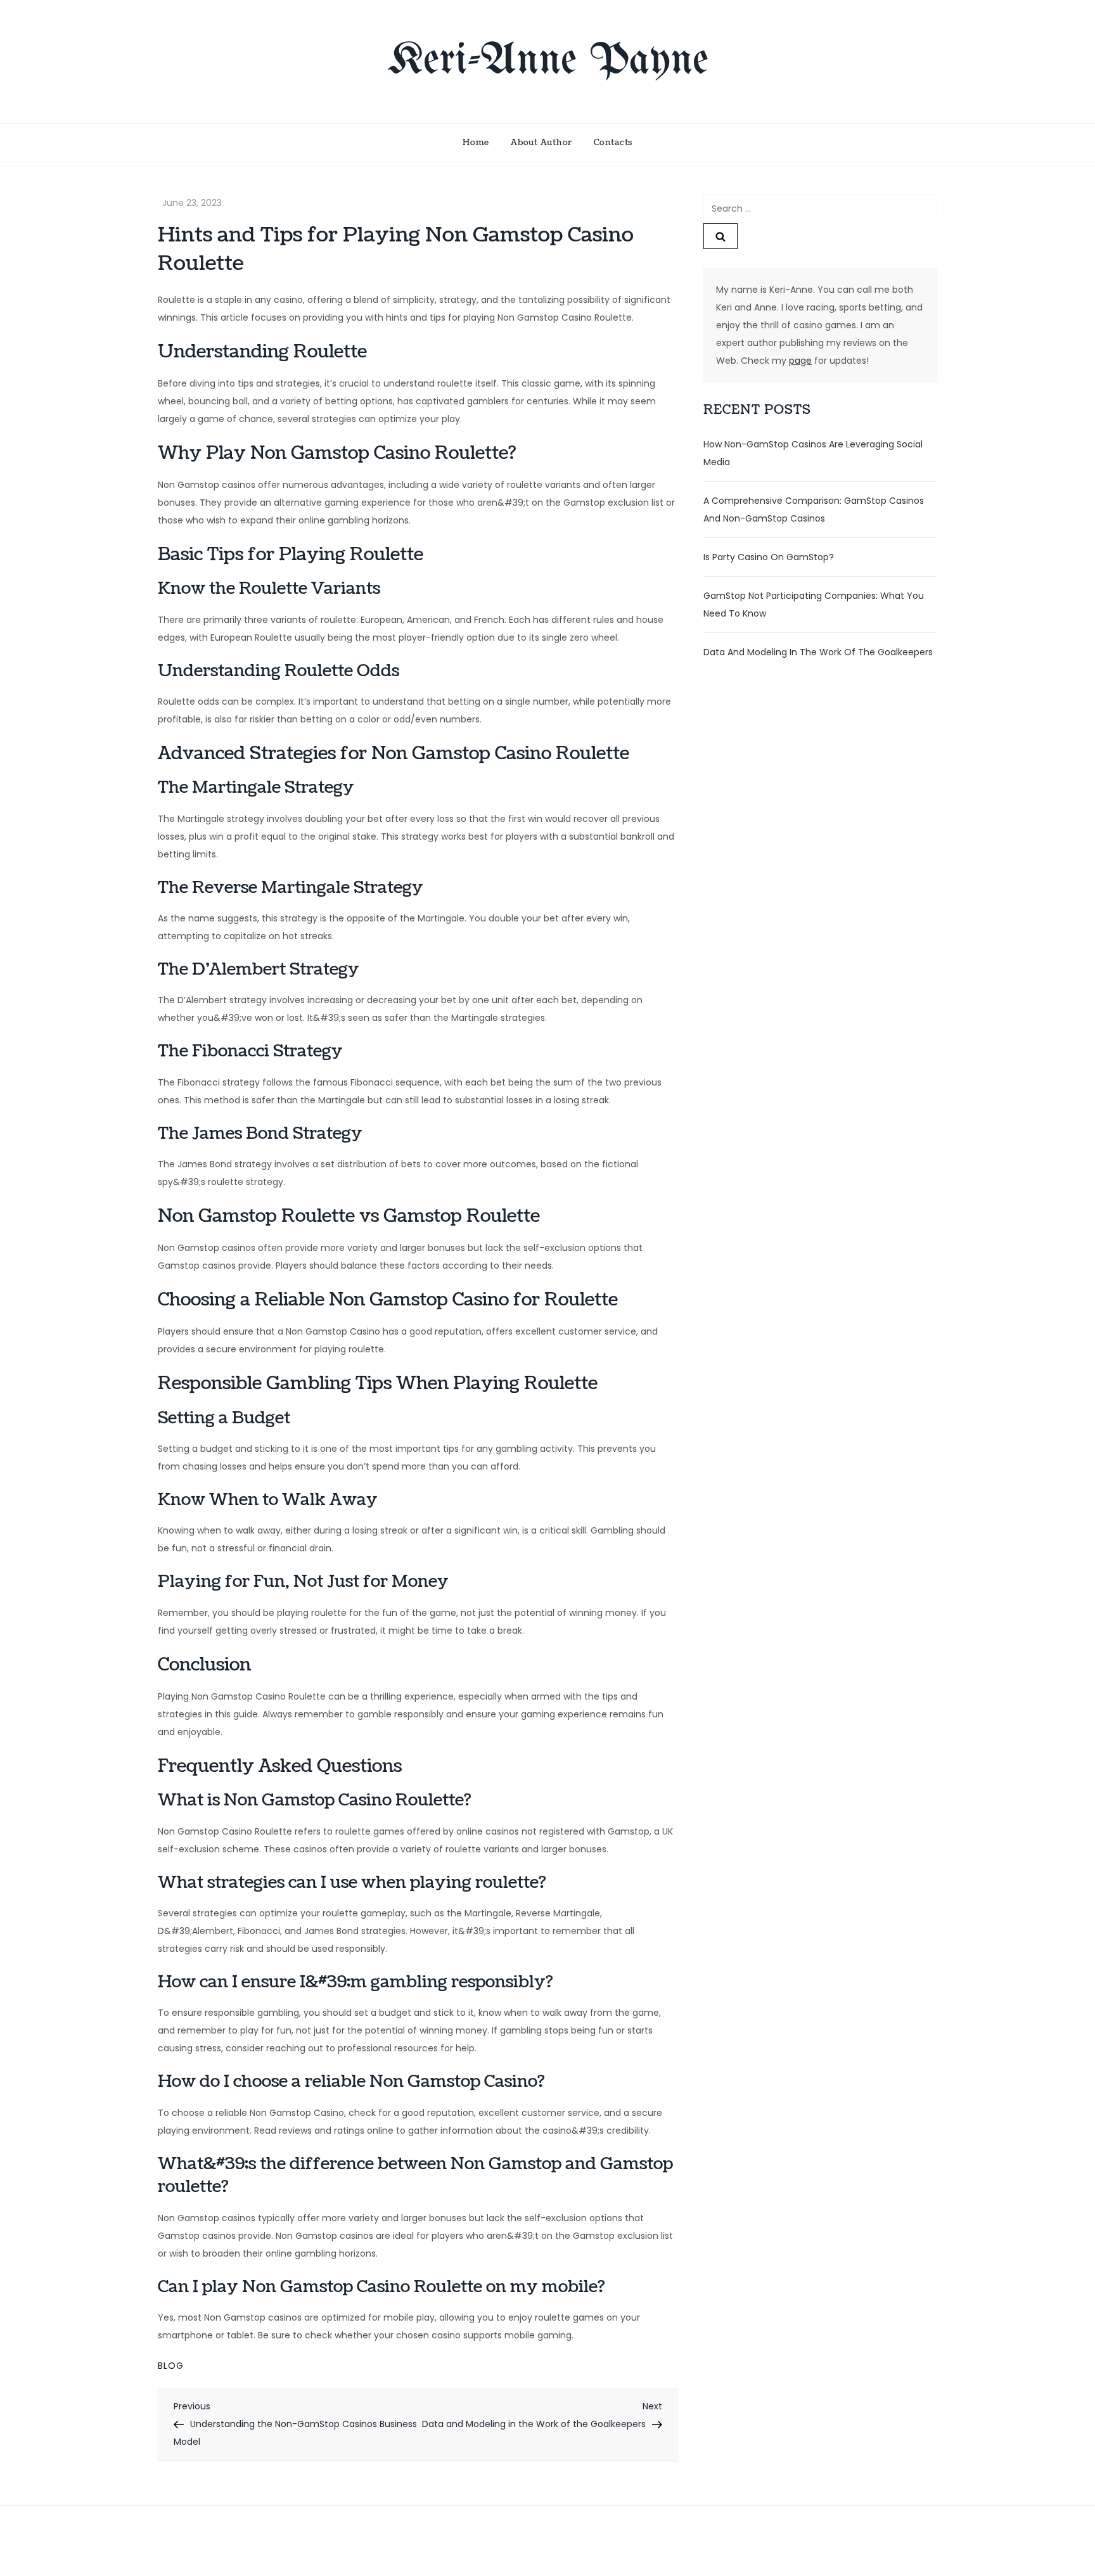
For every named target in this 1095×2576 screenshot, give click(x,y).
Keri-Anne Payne (548, 61)
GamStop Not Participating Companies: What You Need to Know (814, 605)
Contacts (613, 143)
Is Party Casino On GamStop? (769, 557)
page (800, 361)
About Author (541, 143)
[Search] (720, 236)
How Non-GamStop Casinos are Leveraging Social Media (813, 453)
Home (476, 143)
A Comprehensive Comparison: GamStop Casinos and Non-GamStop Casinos (814, 509)
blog (171, 2366)
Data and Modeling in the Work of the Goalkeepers (818, 652)
